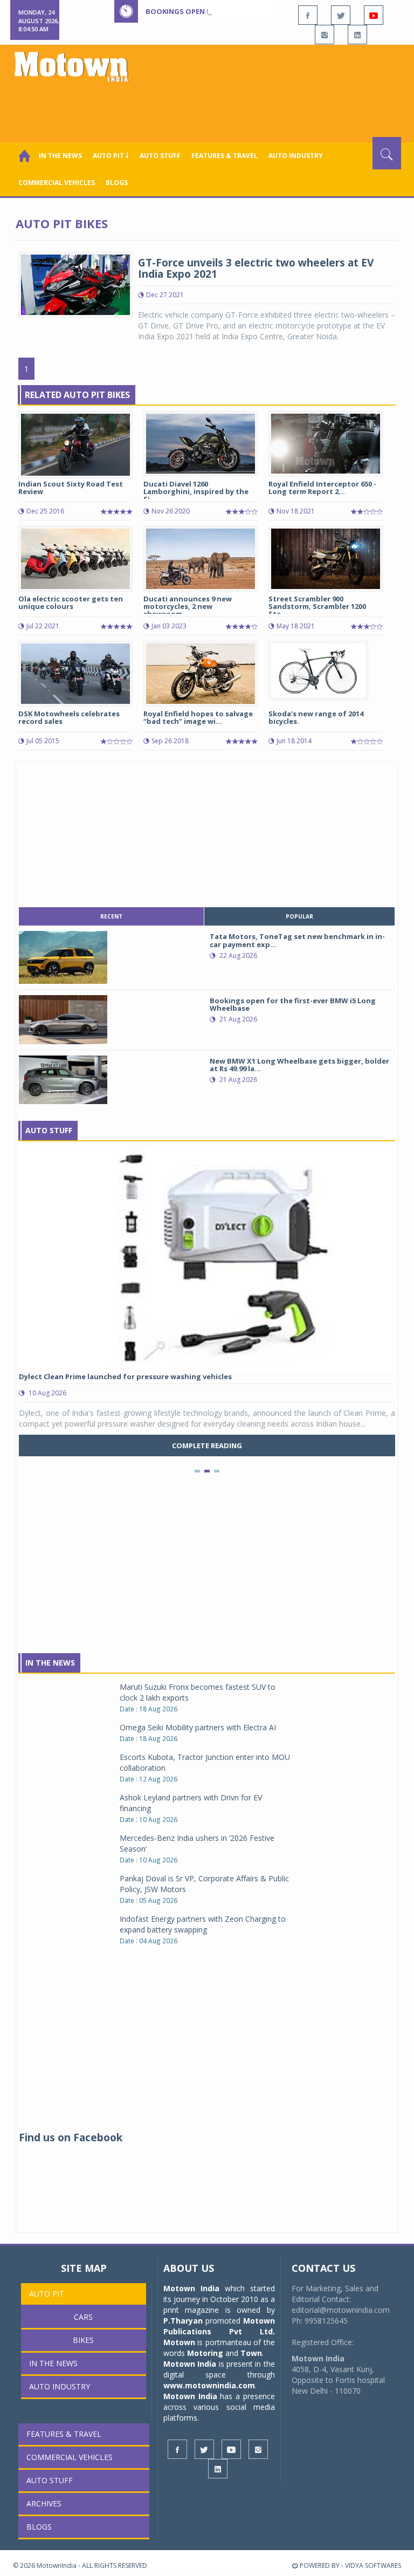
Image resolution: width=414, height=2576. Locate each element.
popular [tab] (299, 916)
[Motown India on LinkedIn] (357, 35)
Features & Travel (225, 156)
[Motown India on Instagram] (325, 35)
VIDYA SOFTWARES (373, 2565)
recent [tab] (111, 916)
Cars (83, 2317)
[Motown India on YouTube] (374, 15)
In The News (50, 1663)
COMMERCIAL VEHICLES (57, 183)
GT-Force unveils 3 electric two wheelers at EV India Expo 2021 (256, 268)
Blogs (117, 183)
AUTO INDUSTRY (296, 156)
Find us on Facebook (71, 2137)
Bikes (83, 2340)
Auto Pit (47, 2294)
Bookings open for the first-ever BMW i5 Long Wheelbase (257, 11)
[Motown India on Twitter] (341, 15)
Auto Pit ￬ (111, 156)
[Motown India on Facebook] (308, 15)
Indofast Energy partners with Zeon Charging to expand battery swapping (203, 1924)
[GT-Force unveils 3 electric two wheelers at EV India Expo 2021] (75, 283)
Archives (44, 2503)
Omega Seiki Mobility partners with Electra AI (198, 1727)
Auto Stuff (160, 156)
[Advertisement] (209, 107)
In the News (60, 156)
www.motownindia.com (209, 2385)
